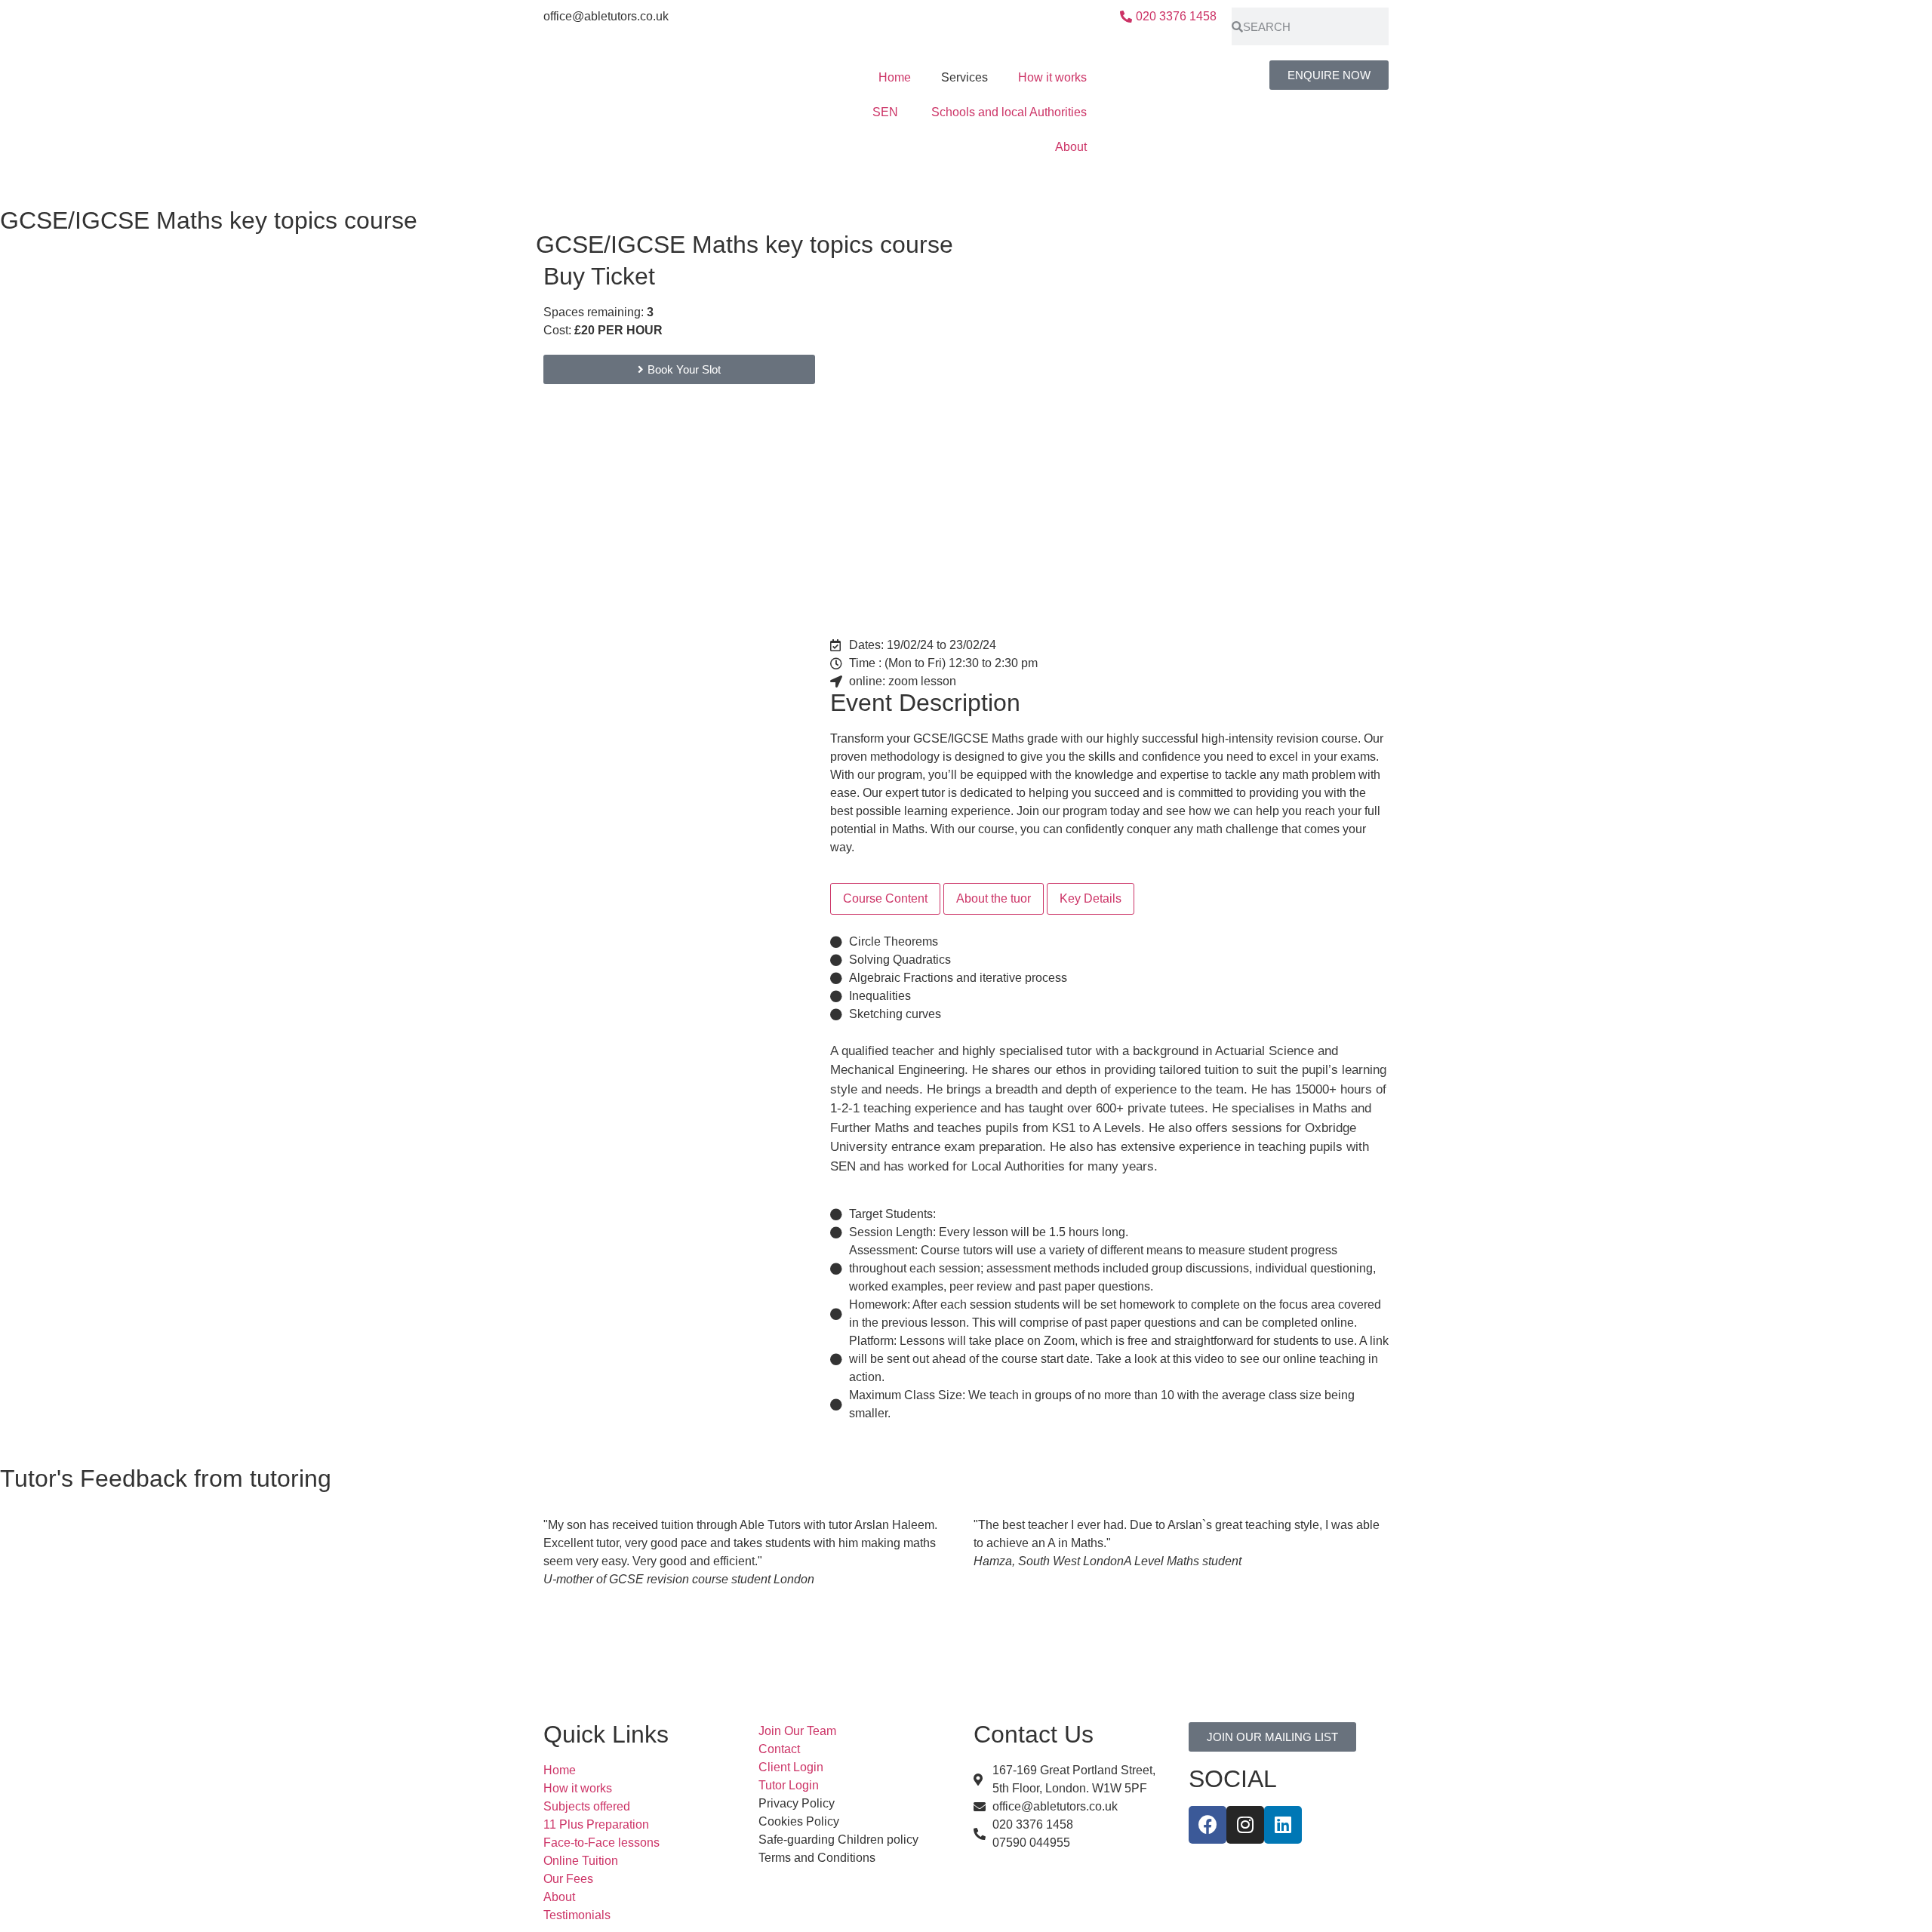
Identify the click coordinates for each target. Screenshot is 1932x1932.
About (1071, 147)
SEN (887, 112)
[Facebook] (1207, 1825)
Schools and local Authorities (1009, 112)
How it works (1052, 77)
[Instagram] (1245, 1825)
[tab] (885, 899)
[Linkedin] (1283, 1825)
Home (895, 77)
